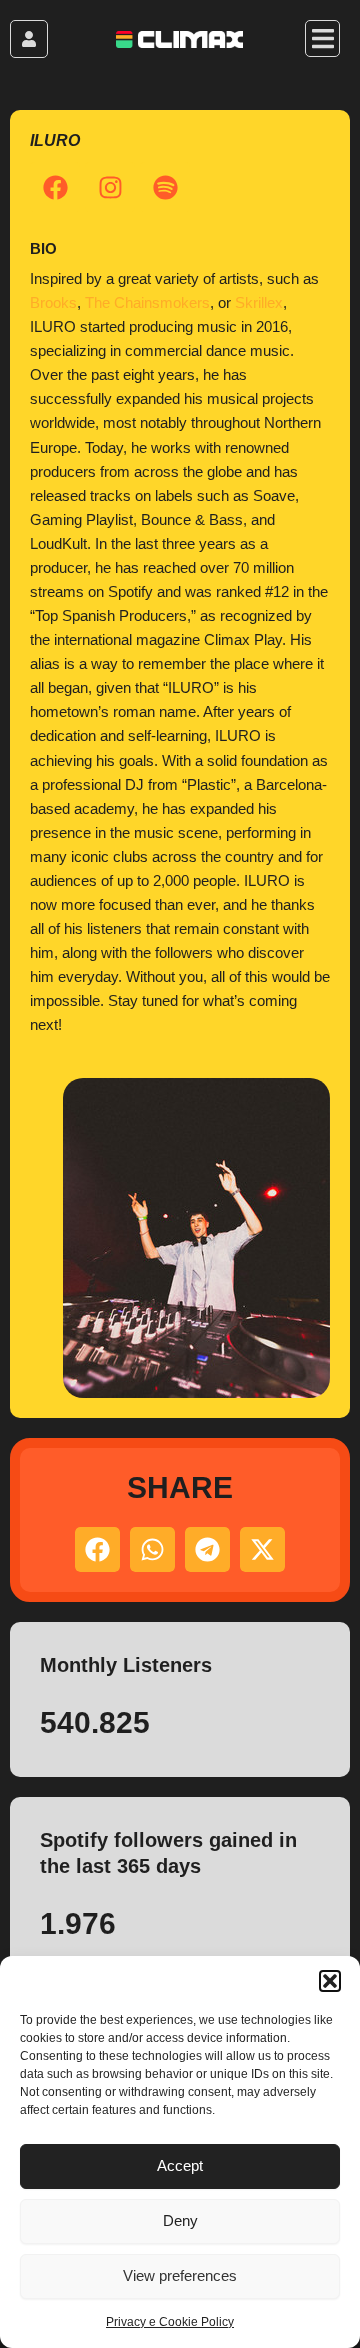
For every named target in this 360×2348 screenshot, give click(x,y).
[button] (330, 1981)
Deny (180, 2220)
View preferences (180, 2275)
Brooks (53, 303)
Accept (180, 2165)
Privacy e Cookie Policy (170, 2322)
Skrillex (259, 303)
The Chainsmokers (147, 303)
